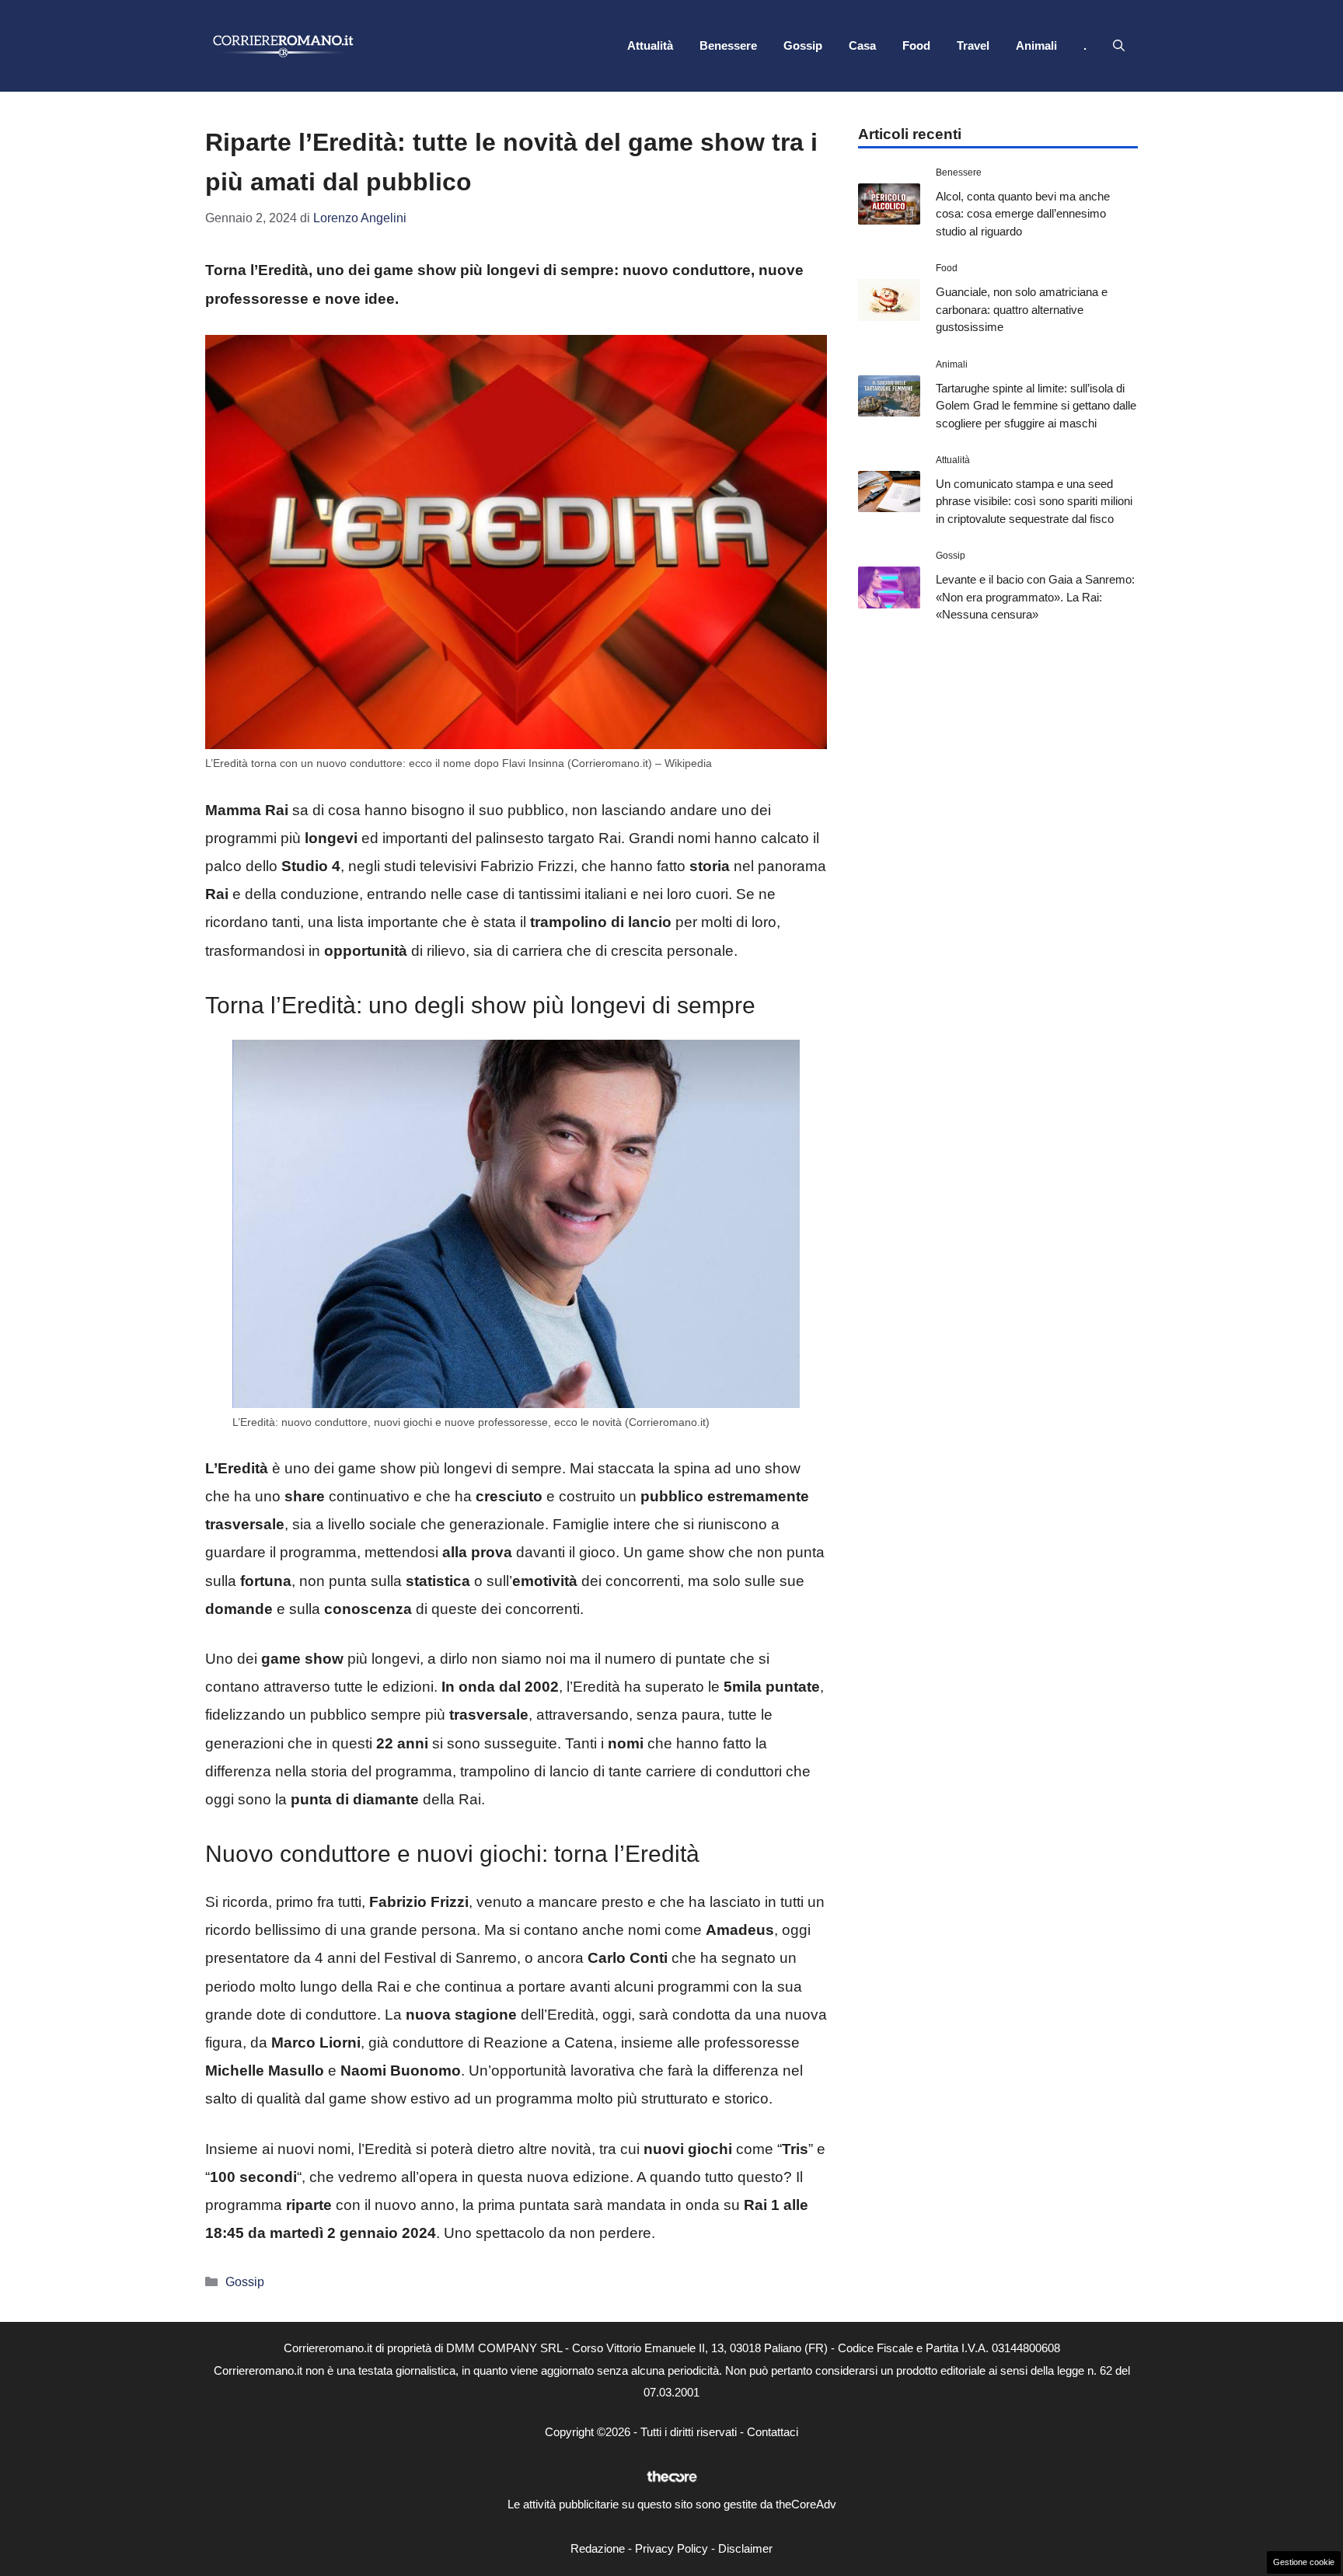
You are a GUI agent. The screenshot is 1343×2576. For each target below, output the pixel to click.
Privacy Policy (671, 2548)
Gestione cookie (1304, 2562)
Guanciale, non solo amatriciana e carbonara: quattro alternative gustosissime (1022, 309)
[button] (1119, 46)
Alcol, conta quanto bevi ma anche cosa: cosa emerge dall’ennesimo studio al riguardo (1023, 214)
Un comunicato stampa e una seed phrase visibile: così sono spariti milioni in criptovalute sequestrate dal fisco (1034, 501)
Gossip (803, 45)
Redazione (598, 2548)
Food (916, 45)
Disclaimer (745, 2548)
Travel (973, 45)
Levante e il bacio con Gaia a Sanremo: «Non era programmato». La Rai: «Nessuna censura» (1035, 597)
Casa (862, 45)
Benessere (728, 45)
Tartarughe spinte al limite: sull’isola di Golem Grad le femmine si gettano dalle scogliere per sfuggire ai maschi (1036, 406)
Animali (1036, 45)
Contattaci (773, 2432)
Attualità (650, 45)
